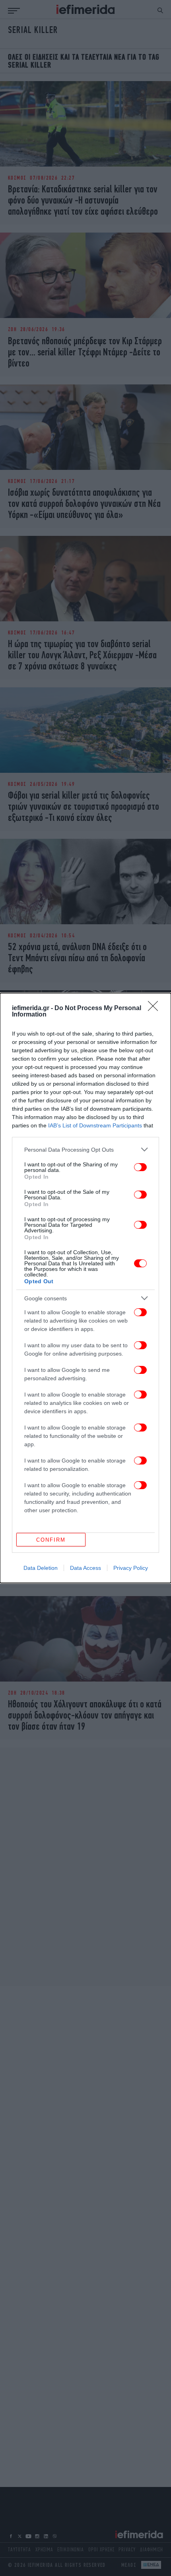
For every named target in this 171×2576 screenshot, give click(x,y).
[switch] (140, 1167)
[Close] (155, 1009)
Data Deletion (41, 1568)
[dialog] (85, 1288)
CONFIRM (51, 1540)
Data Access (85, 1568)
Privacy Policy (131, 1568)
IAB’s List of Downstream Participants (95, 1125)
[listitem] (85, 1149)
